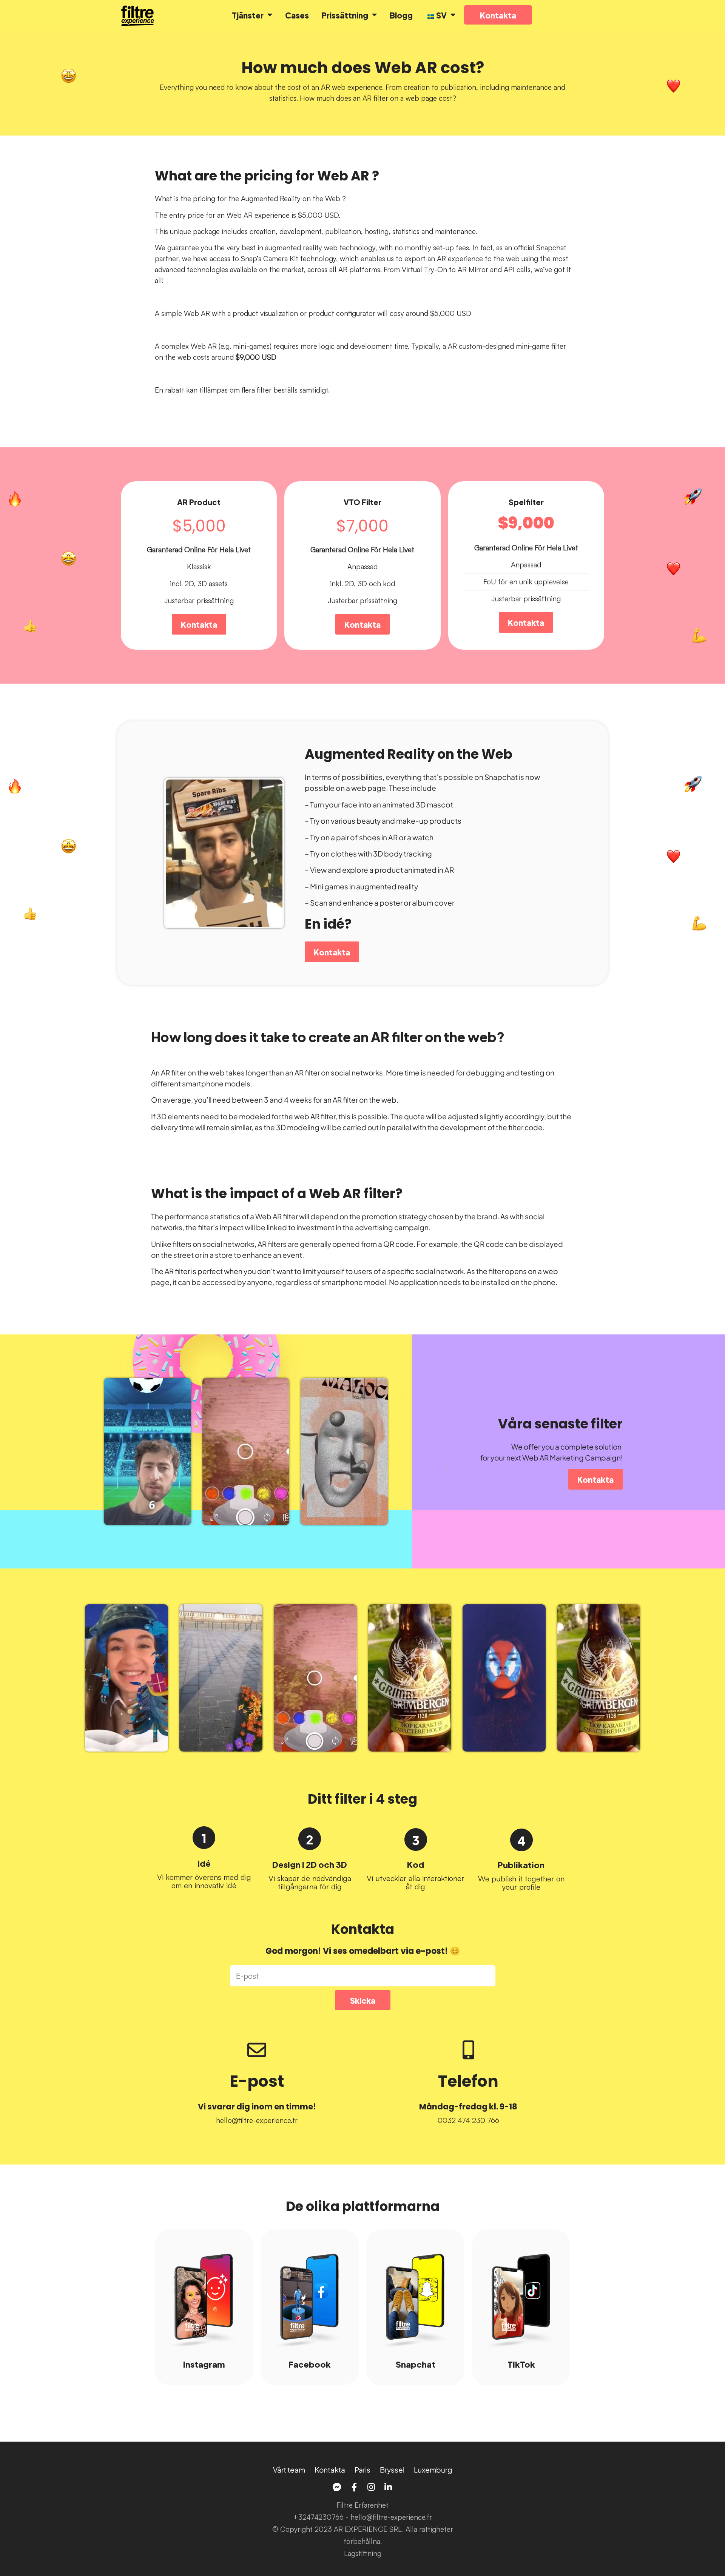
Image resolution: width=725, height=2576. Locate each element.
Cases (297, 15)
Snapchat (416, 2364)
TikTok (521, 2364)
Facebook (310, 2364)
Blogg (401, 15)
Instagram (204, 2364)
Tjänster (248, 15)
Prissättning (345, 15)
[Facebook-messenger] (337, 2487)
